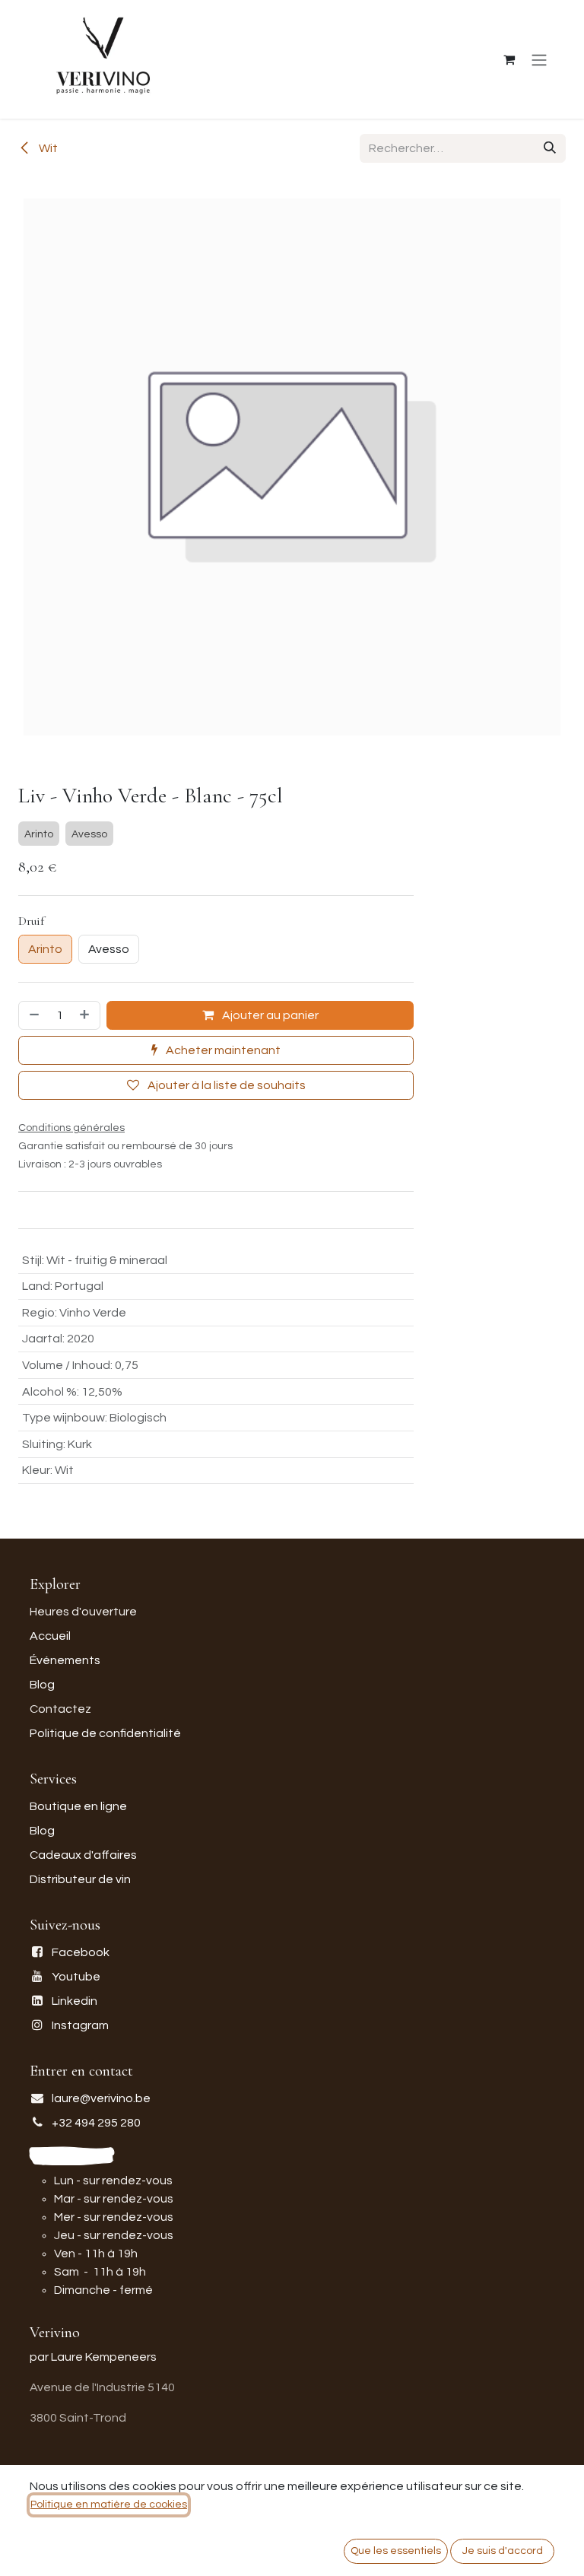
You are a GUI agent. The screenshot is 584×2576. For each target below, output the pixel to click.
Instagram (80, 2025)
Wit (47, 148)
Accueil (50, 1636)
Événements (65, 1660)
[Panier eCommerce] (509, 59)
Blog (42, 1685)
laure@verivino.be (101, 2098)
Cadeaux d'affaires (83, 1855)
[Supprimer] (33, 1015)
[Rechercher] (550, 148)
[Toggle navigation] (539, 60)
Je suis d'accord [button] (503, 2551)
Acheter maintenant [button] (222, 1050)
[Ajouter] (86, 1015)
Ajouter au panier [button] (269, 1015)
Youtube (76, 1977)
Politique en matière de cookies (109, 2505)
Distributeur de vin (80, 1879)
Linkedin (75, 2001)
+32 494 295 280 (96, 2123)
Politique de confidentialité (105, 1733)
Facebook (81, 1952)
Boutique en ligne (78, 1806)
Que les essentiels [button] (396, 2551)
